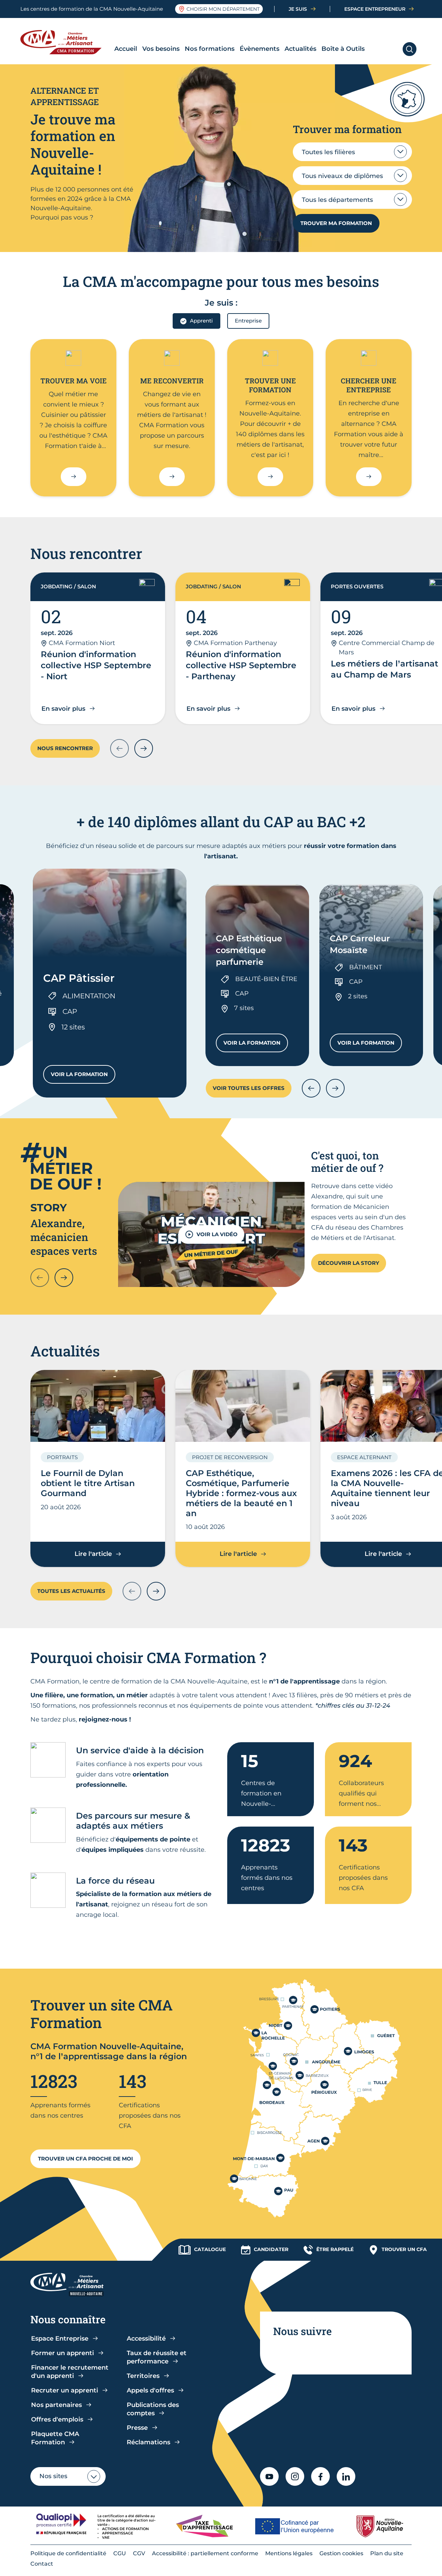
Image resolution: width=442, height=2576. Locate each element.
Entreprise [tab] (248, 321)
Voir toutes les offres (249, 1088)
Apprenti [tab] (201, 321)
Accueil (126, 49)
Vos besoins (161, 49)
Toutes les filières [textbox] (328, 152)
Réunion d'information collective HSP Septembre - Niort (96, 665)
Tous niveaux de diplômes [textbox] (342, 176)
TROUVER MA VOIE (74, 381)
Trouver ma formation (336, 223)
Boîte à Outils (343, 49)
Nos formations (210, 49)
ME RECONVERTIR (172, 381)
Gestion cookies (341, 2553)
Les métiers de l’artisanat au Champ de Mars (385, 669)
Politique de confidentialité (68, 2553)
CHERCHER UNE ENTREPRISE (369, 385)
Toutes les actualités (71, 1591)
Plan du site (387, 2553)
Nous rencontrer (65, 748)
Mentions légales (289, 2553)
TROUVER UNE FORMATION (270, 385)
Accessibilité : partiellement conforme (205, 2553)
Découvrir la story (349, 1263)
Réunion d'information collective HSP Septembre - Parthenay (241, 665)
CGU (120, 2553)
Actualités (300, 49)
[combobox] (352, 152)
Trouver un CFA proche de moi (85, 2159)
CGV (139, 2553)
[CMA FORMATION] (66, 42)
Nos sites (53, 2476)
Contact (42, 2564)
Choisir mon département (223, 9)
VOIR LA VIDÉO (217, 1234)
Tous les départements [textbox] (337, 200)
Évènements (260, 49)
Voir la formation (83, 1076)
